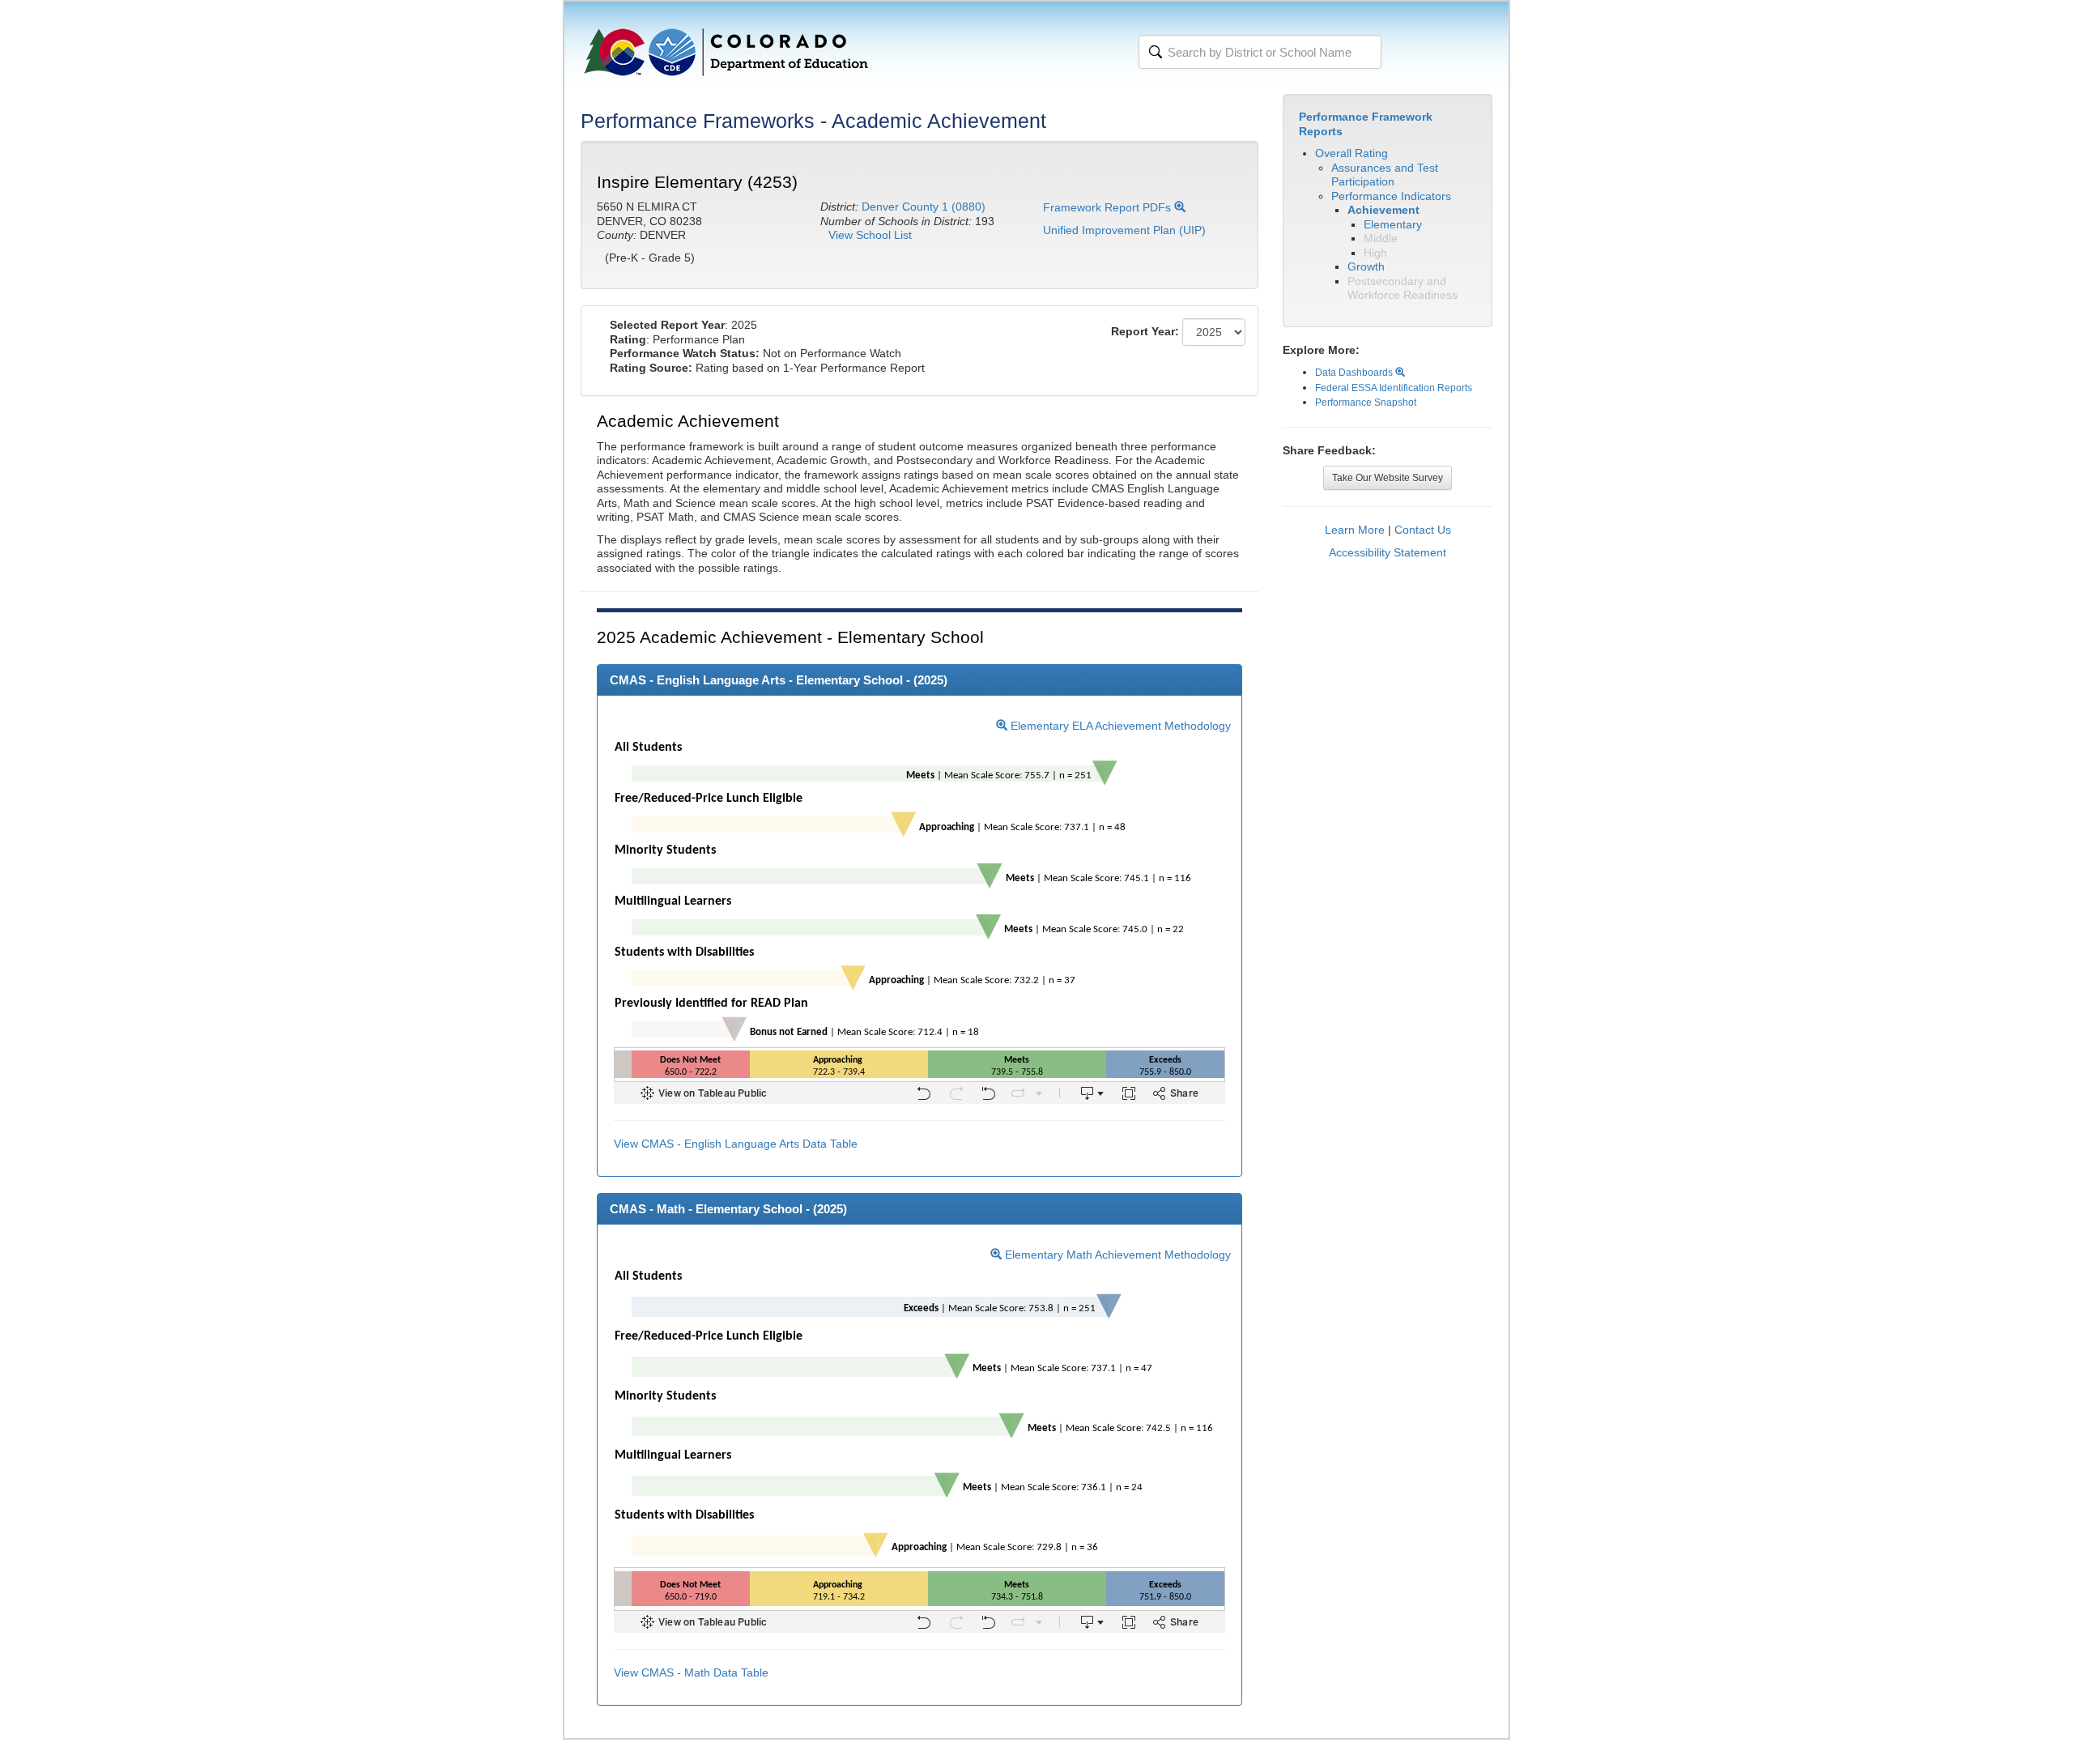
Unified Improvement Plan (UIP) (1124, 230)
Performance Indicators (1391, 196)
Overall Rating (1351, 153)
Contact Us (1423, 530)
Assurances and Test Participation (1385, 175)
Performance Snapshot (1366, 403)
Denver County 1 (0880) (924, 207)
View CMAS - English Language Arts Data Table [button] (736, 1144)
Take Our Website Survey (1388, 478)
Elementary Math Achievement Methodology (1116, 1255)
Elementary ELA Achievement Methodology (1119, 726)
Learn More (1355, 530)
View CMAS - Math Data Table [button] (691, 1672)
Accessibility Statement (1388, 552)
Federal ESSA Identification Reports (1394, 388)
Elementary (1393, 224)
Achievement (1383, 210)
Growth (1366, 266)
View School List (870, 235)
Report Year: (1145, 331)
